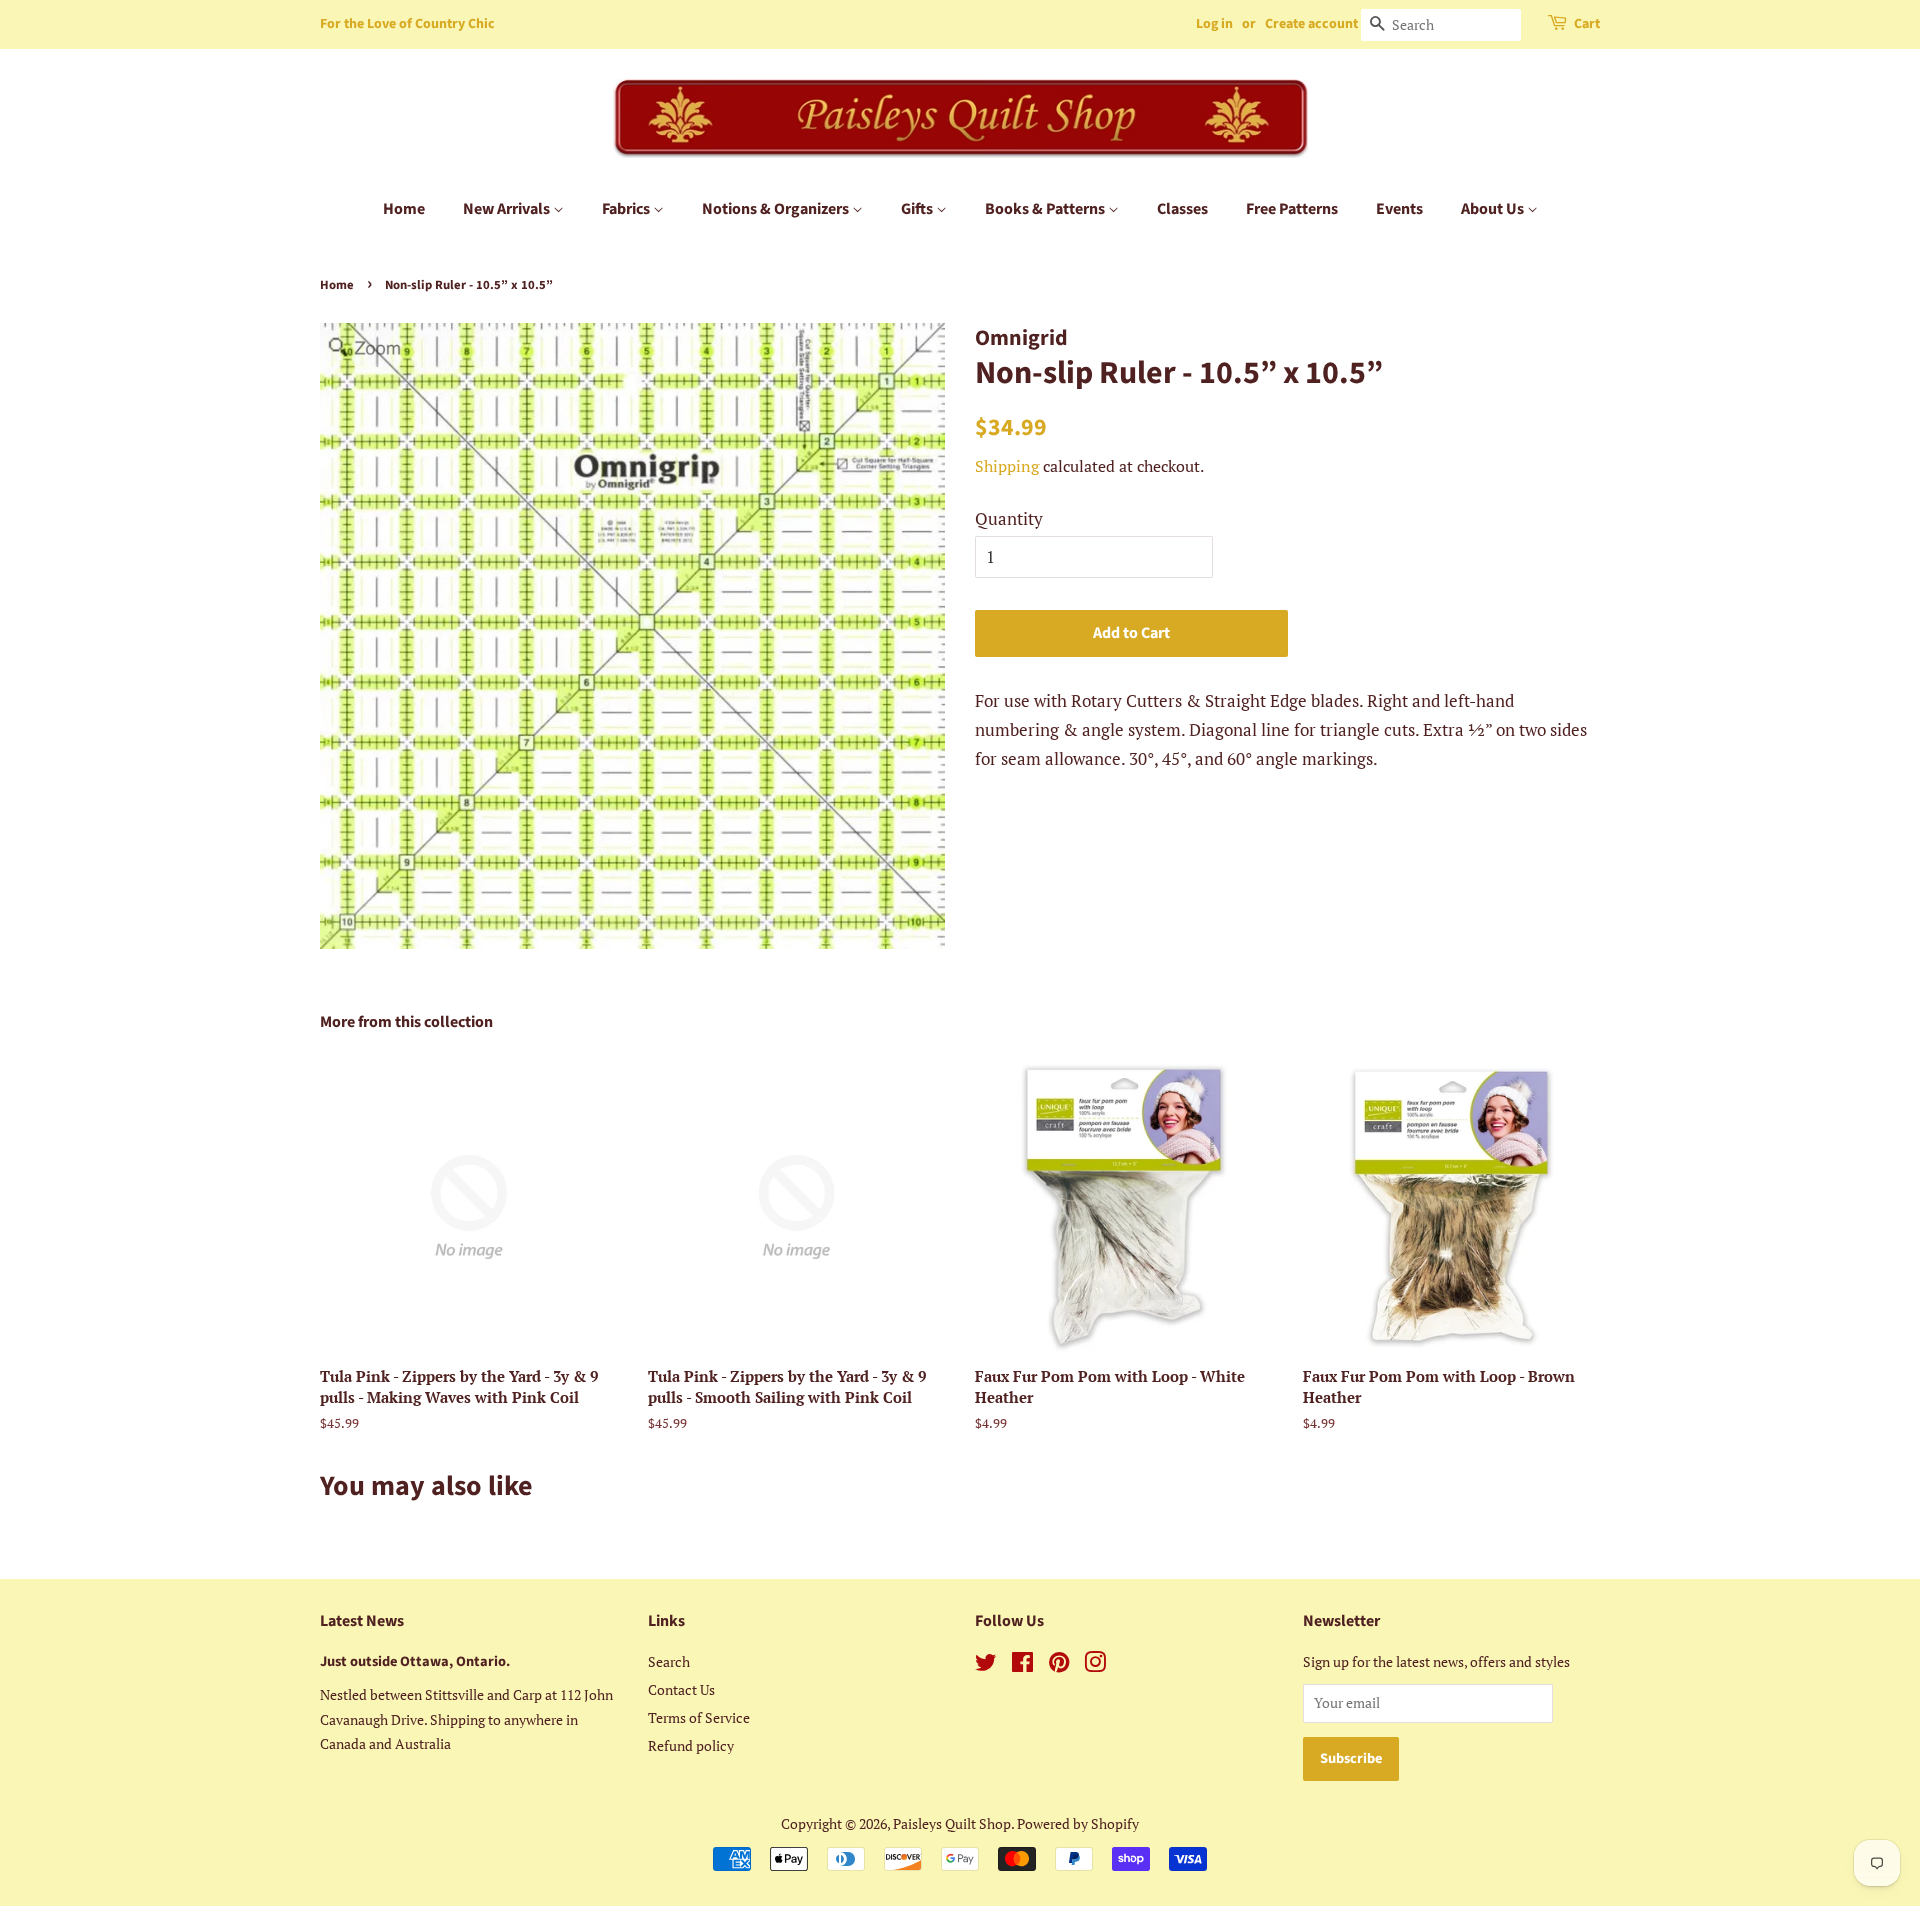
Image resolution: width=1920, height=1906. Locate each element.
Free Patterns (1292, 209)
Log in (1214, 24)
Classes (1182, 209)
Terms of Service (699, 1717)
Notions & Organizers (777, 209)
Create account (1311, 24)
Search (669, 1661)
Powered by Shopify (1078, 1823)
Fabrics (627, 209)
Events (1399, 209)
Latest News (362, 1621)
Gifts (918, 209)
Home (404, 209)
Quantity (1009, 518)
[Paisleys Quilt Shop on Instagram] (1095, 1665)
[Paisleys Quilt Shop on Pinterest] (1059, 1665)
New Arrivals (508, 209)
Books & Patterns (1046, 209)
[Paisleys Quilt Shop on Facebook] (1022, 1665)
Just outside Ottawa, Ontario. (415, 1661)
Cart (1587, 24)
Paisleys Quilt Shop (952, 1823)
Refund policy (691, 1745)
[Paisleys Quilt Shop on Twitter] (986, 1665)
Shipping (1007, 466)
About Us (1494, 209)
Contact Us (681, 1689)
